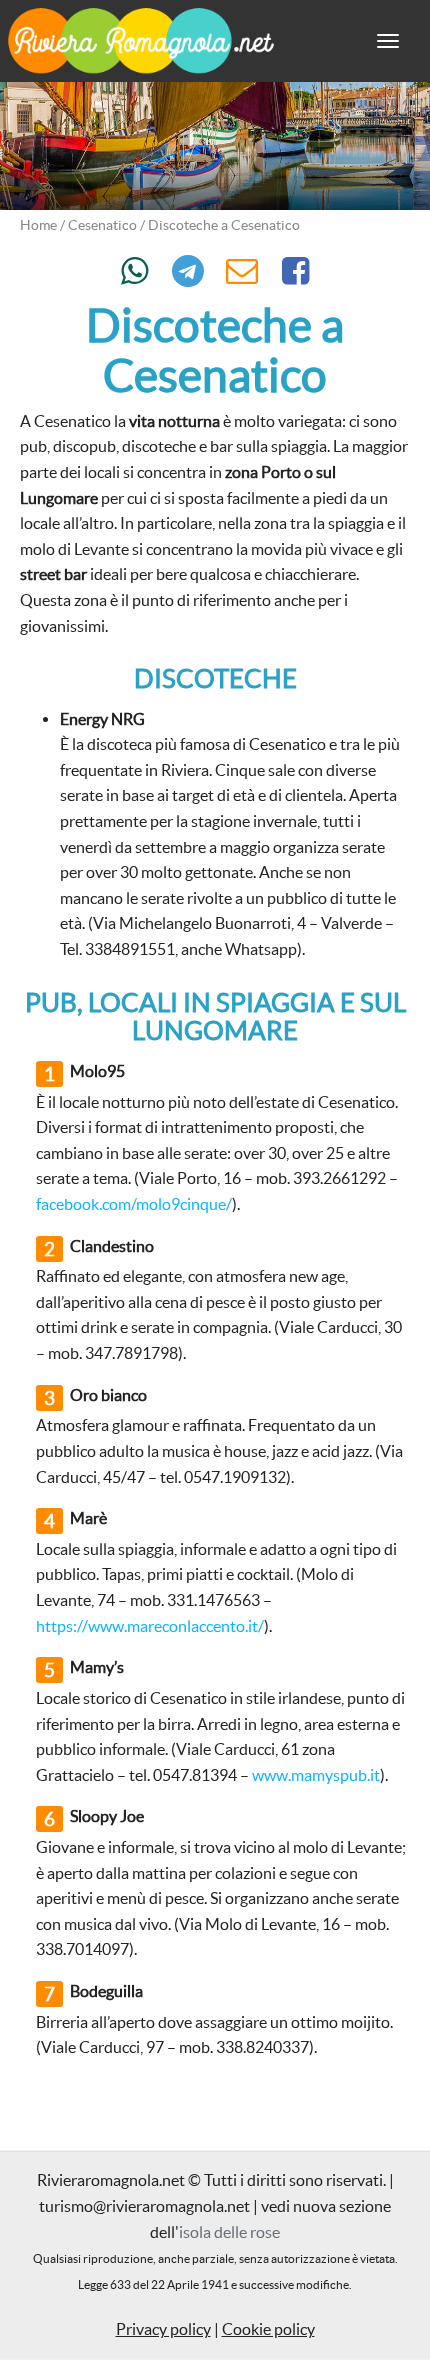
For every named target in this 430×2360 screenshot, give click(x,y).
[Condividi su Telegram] (188, 270)
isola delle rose (229, 2232)
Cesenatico (102, 225)
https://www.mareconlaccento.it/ (150, 1626)
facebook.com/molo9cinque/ (134, 1204)
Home (38, 225)
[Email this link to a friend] (242, 270)
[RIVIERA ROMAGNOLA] (140, 41)
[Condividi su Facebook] (295, 270)
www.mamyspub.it (316, 1775)
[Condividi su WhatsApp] (134, 270)
